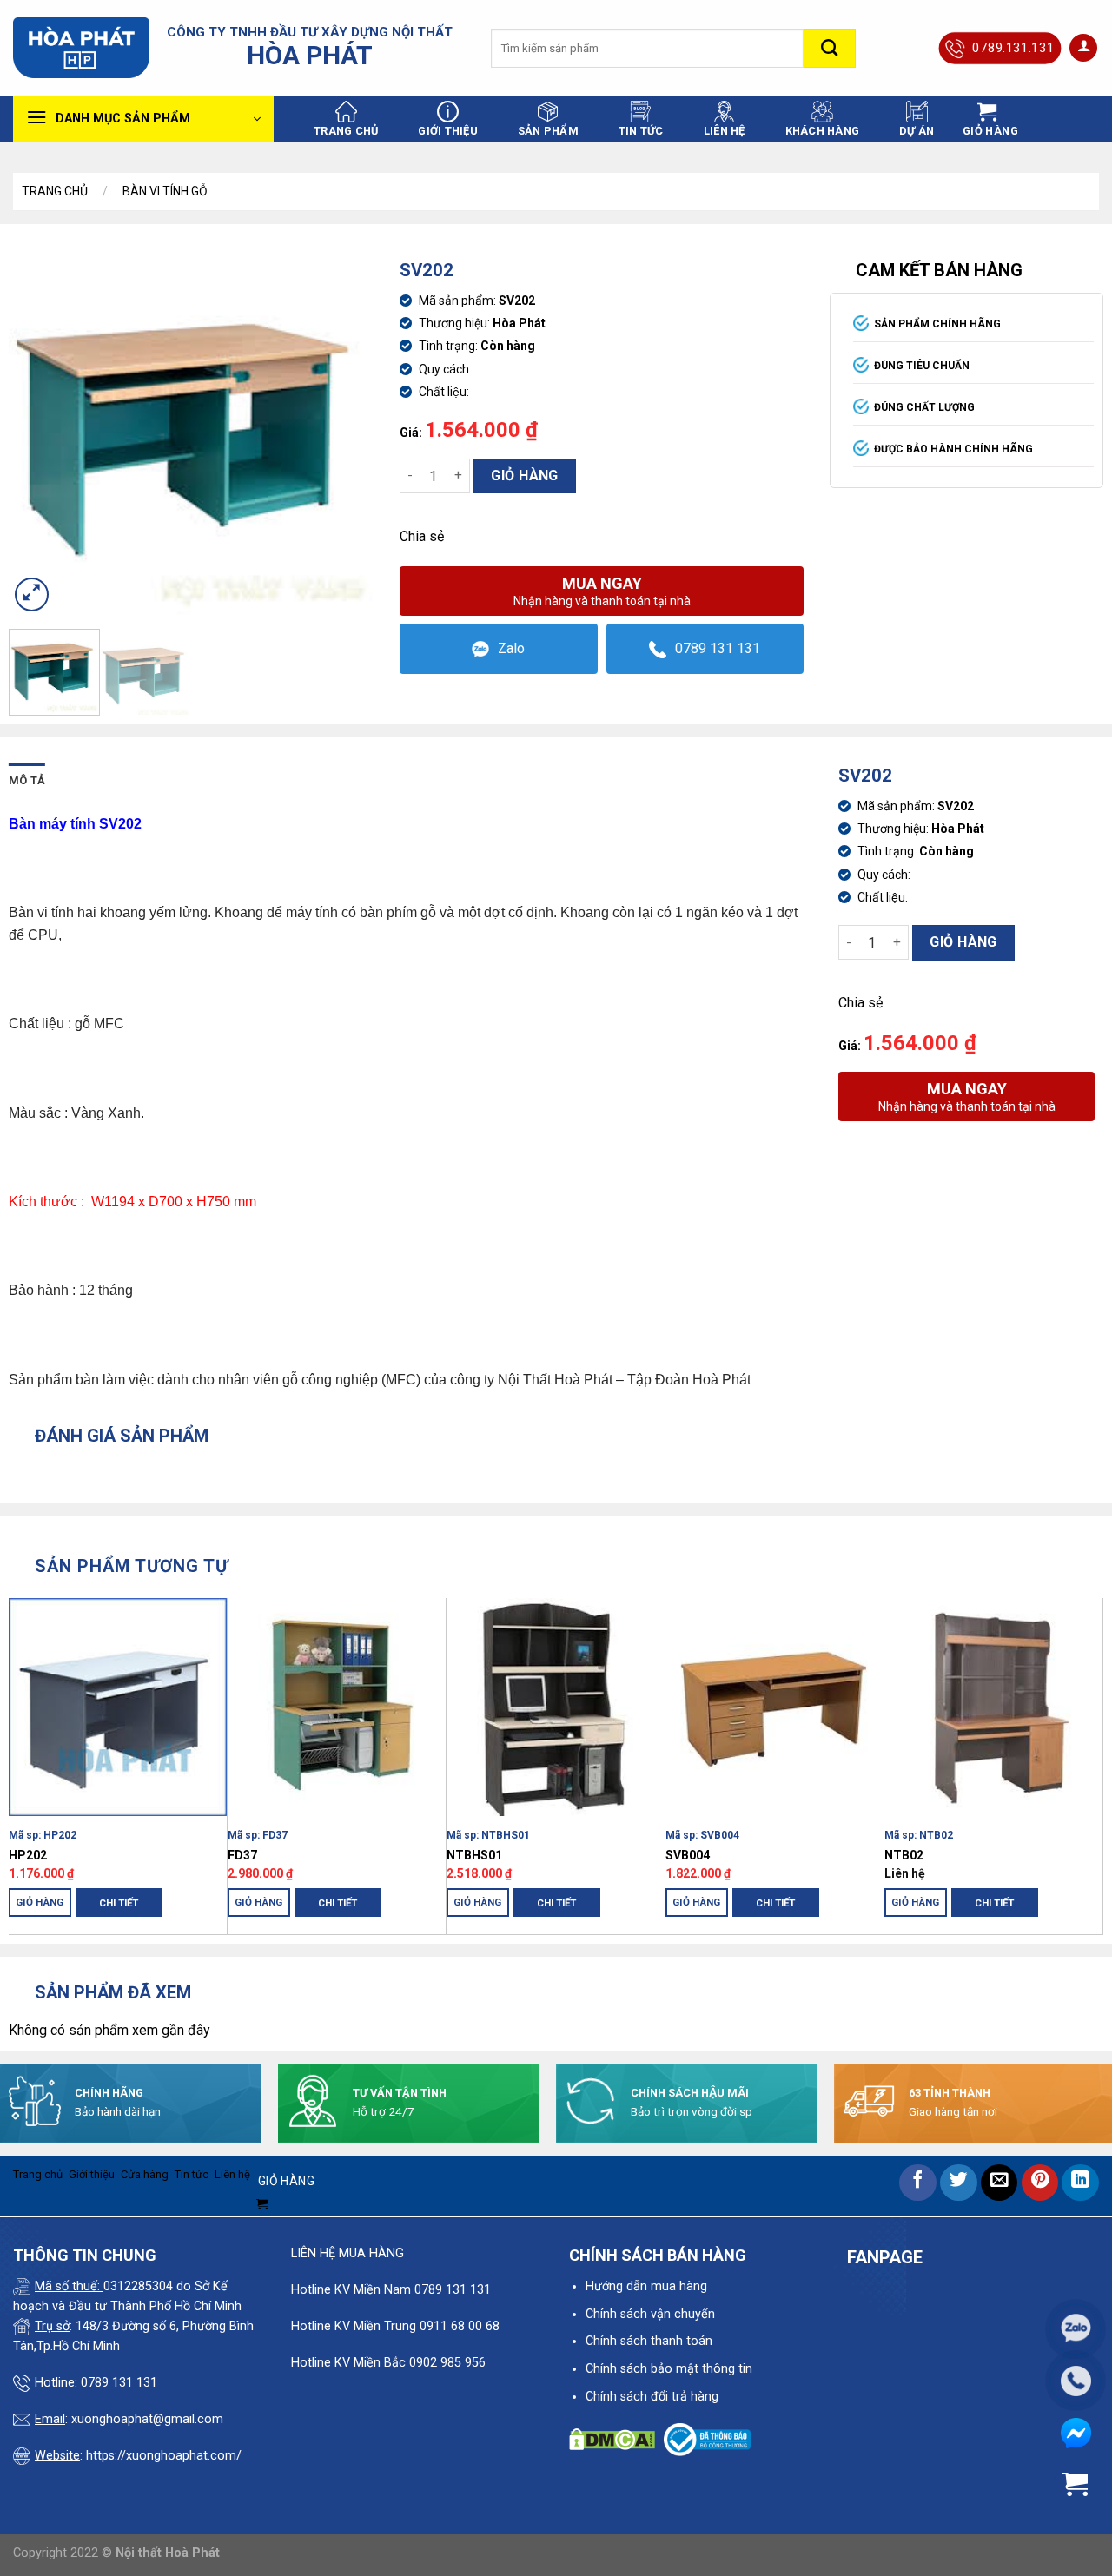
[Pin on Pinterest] (1040, 2183)
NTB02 (904, 1855)
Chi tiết (119, 1903)
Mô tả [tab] (27, 780)
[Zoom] (32, 594)
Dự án (917, 131)
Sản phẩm (548, 131)
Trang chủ (346, 131)
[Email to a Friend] (999, 2183)
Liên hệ (725, 131)
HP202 (28, 1855)
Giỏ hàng (525, 476)
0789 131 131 (718, 648)
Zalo (511, 648)
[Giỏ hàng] (1076, 2484)
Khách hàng (823, 131)
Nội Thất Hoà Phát (555, 1380)
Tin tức (641, 131)
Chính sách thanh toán (649, 2341)
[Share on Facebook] (918, 2183)
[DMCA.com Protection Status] (612, 2438)
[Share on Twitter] (959, 2183)
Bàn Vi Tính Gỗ (165, 191)
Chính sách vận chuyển (650, 2314)
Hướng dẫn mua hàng (646, 2286)
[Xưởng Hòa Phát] (81, 48)
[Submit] (830, 48)
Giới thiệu (448, 131)
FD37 (242, 1855)
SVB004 (688, 1855)
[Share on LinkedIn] (1080, 2183)
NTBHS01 (474, 1855)
